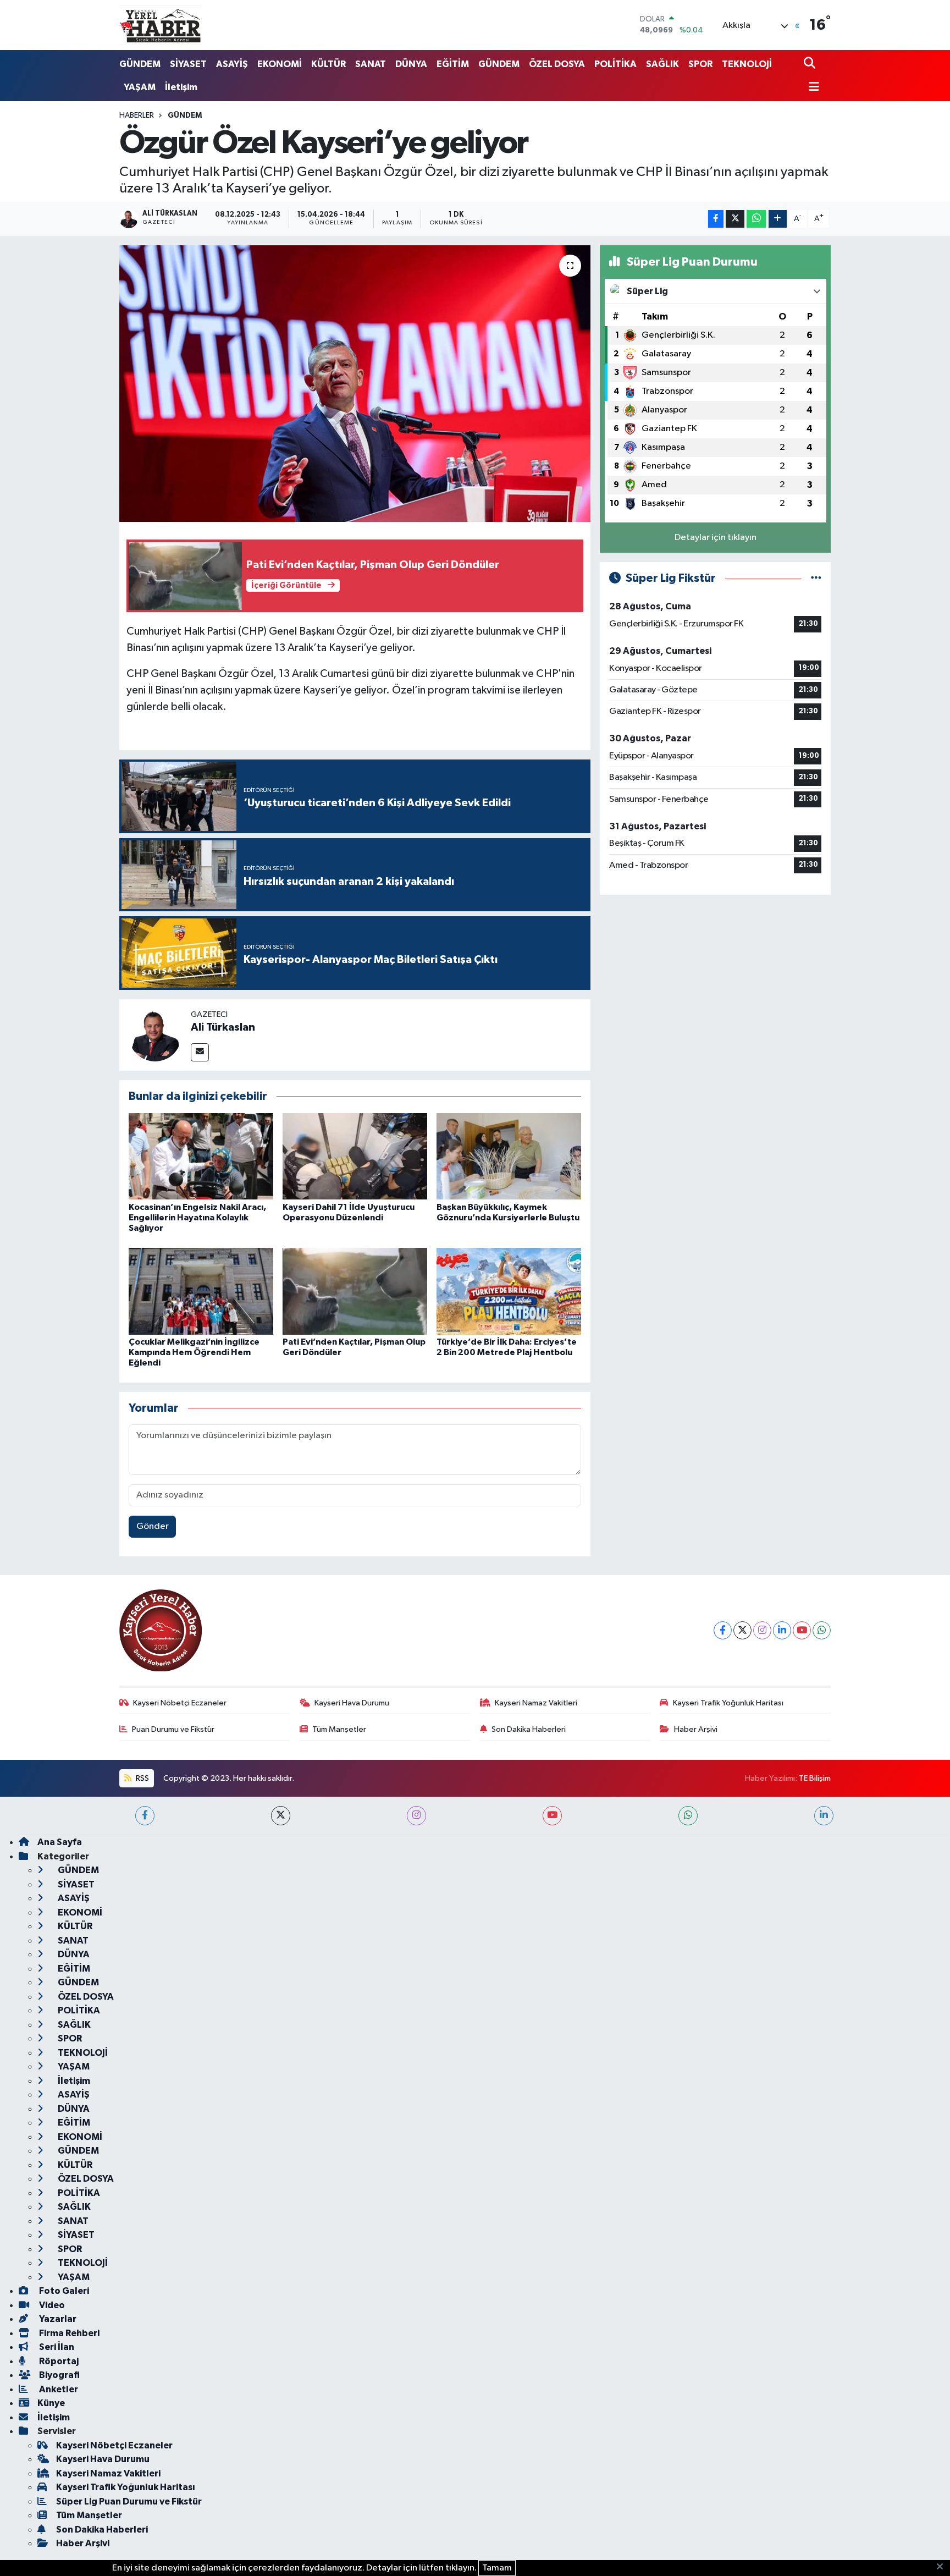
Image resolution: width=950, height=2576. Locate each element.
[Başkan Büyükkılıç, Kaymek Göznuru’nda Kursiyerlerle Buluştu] (509, 1156)
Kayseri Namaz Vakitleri (536, 1703)
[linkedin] (824, 1816)
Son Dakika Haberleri (529, 1729)
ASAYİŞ (232, 64)
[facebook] (145, 1816)
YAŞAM (140, 87)
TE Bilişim (815, 1778)
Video (51, 2305)
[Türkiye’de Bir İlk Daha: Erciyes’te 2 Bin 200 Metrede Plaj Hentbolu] (509, 1291)
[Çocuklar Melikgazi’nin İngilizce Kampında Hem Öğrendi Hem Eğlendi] (201, 1291)
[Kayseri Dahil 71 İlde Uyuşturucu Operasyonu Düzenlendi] (355, 1156)
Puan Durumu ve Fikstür (173, 1729)
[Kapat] (943, 2567)
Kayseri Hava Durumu (352, 1703)
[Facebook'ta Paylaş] (716, 219)
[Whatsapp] (822, 1630)
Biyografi (59, 2375)
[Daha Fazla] (778, 219)
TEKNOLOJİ (747, 64)
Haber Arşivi (696, 1729)
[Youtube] (802, 1630)
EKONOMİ (280, 64)
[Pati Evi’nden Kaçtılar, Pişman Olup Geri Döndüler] (355, 1291)
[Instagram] (762, 1630)
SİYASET (188, 64)
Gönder (153, 1526)
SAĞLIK (662, 64)
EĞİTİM (453, 64)
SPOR (700, 64)
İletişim (181, 87)
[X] (742, 1630)
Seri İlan (56, 2347)
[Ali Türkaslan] (155, 1035)
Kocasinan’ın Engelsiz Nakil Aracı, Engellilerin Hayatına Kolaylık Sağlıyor (197, 1218)
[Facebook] (723, 1630)
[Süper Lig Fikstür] (816, 578)
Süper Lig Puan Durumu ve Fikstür (129, 2501)
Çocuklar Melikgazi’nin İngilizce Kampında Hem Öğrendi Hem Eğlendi (194, 1352)
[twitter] (281, 1816)
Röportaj (58, 2361)
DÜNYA (411, 64)
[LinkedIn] (782, 1630)
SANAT (371, 64)
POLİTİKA (615, 64)
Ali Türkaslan (223, 1027)
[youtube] (552, 1816)
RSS (142, 1778)
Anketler (58, 2389)
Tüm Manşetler (339, 1729)
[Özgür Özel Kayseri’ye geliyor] (355, 383)
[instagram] (416, 1816)
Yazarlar (57, 2319)
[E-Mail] (200, 1052)
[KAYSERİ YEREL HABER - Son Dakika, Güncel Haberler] (161, 25)
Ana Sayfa (60, 1842)
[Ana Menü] (811, 88)
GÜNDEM (140, 64)
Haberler (137, 115)
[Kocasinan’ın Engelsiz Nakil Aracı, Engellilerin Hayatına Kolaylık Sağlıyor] (201, 1156)
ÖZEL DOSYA (557, 64)
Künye (51, 2403)
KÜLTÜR (328, 64)
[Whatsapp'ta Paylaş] (756, 219)
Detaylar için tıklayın (716, 538)
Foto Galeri (63, 2291)
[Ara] (811, 64)
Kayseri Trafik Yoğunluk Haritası (728, 1703)
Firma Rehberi (68, 2333)
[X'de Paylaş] (735, 219)
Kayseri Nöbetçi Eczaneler (180, 1703)
